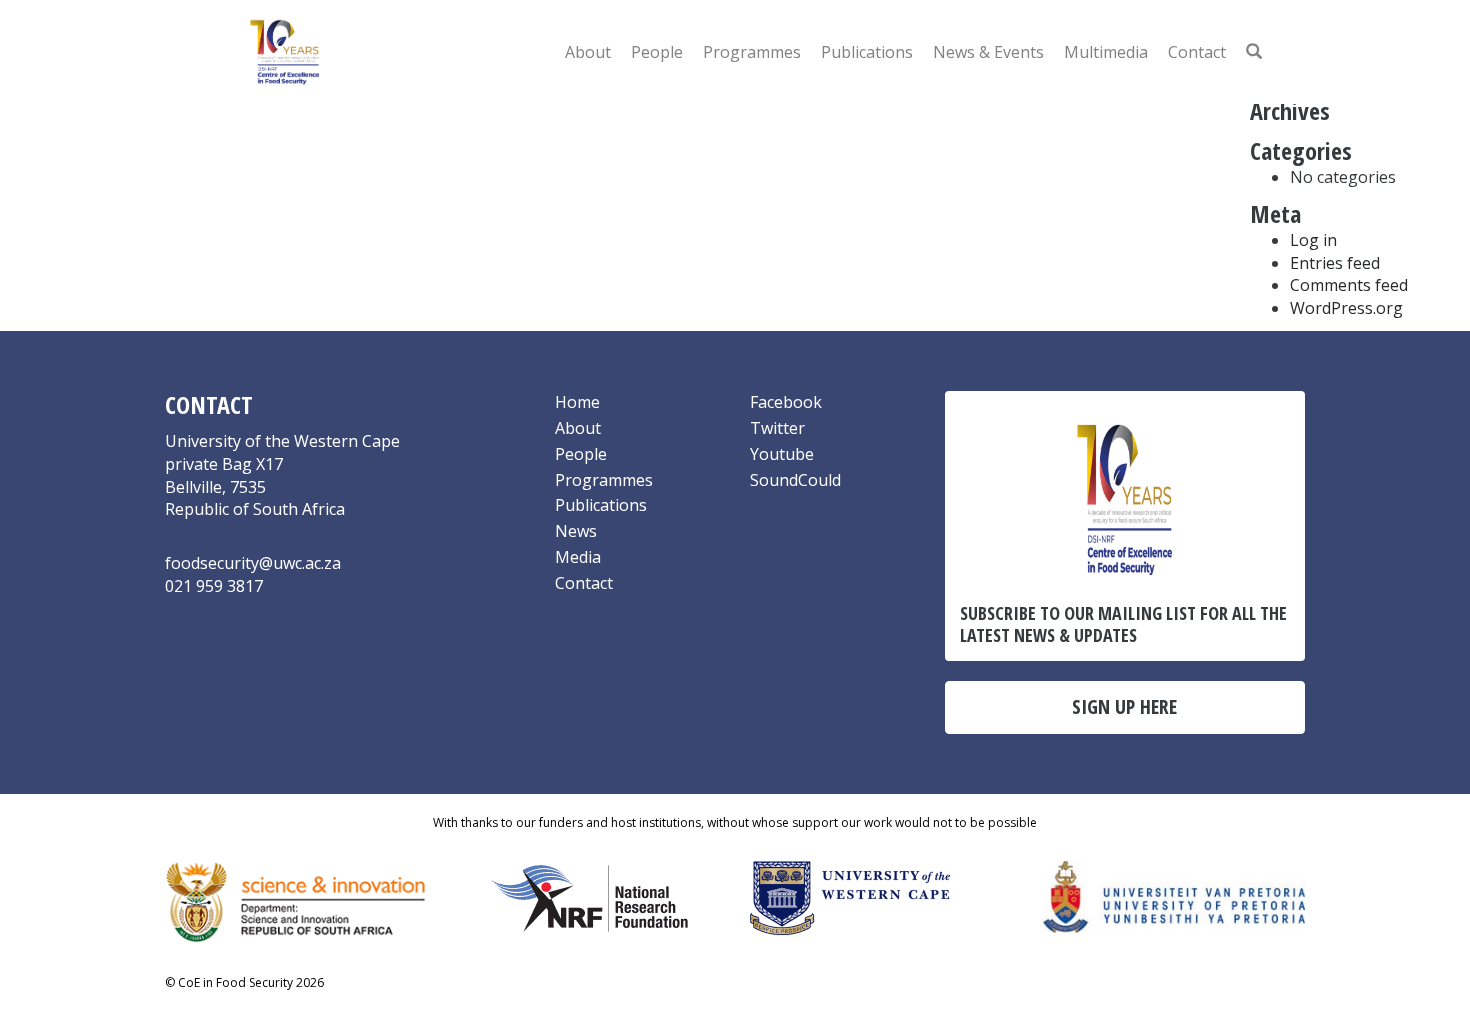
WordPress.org (1346, 308)
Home (577, 402)
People (657, 52)
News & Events (988, 52)
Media (578, 557)
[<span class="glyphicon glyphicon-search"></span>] (1254, 52)
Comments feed (1349, 285)
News (576, 531)
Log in (1313, 240)
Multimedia (1106, 52)
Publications (867, 52)
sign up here (1124, 706)
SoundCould (795, 480)
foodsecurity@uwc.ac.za (253, 563)
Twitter (777, 428)
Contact (1197, 52)
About (588, 52)
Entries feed (1335, 263)
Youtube (782, 454)
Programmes (752, 52)
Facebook (786, 402)
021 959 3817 (214, 586)
